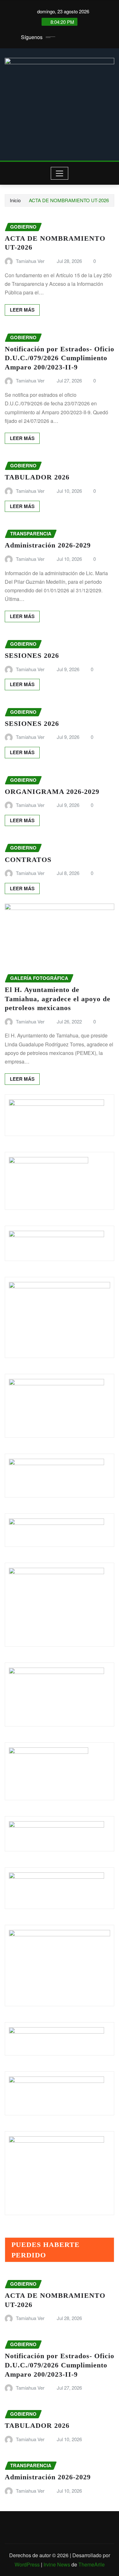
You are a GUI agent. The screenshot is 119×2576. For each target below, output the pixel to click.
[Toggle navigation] (60, 173)
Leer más (22, 310)
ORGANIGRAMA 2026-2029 (52, 792)
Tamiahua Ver (30, 261)
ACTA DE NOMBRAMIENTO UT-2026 (69, 200)
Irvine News (57, 2564)
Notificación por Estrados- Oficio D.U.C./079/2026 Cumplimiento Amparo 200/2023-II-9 (60, 358)
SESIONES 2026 (32, 655)
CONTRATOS (28, 860)
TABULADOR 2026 (37, 477)
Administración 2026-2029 (48, 545)
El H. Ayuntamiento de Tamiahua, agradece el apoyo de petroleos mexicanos (58, 999)
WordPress (27, 2564)
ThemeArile (92, 2564)
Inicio (15, 200)
